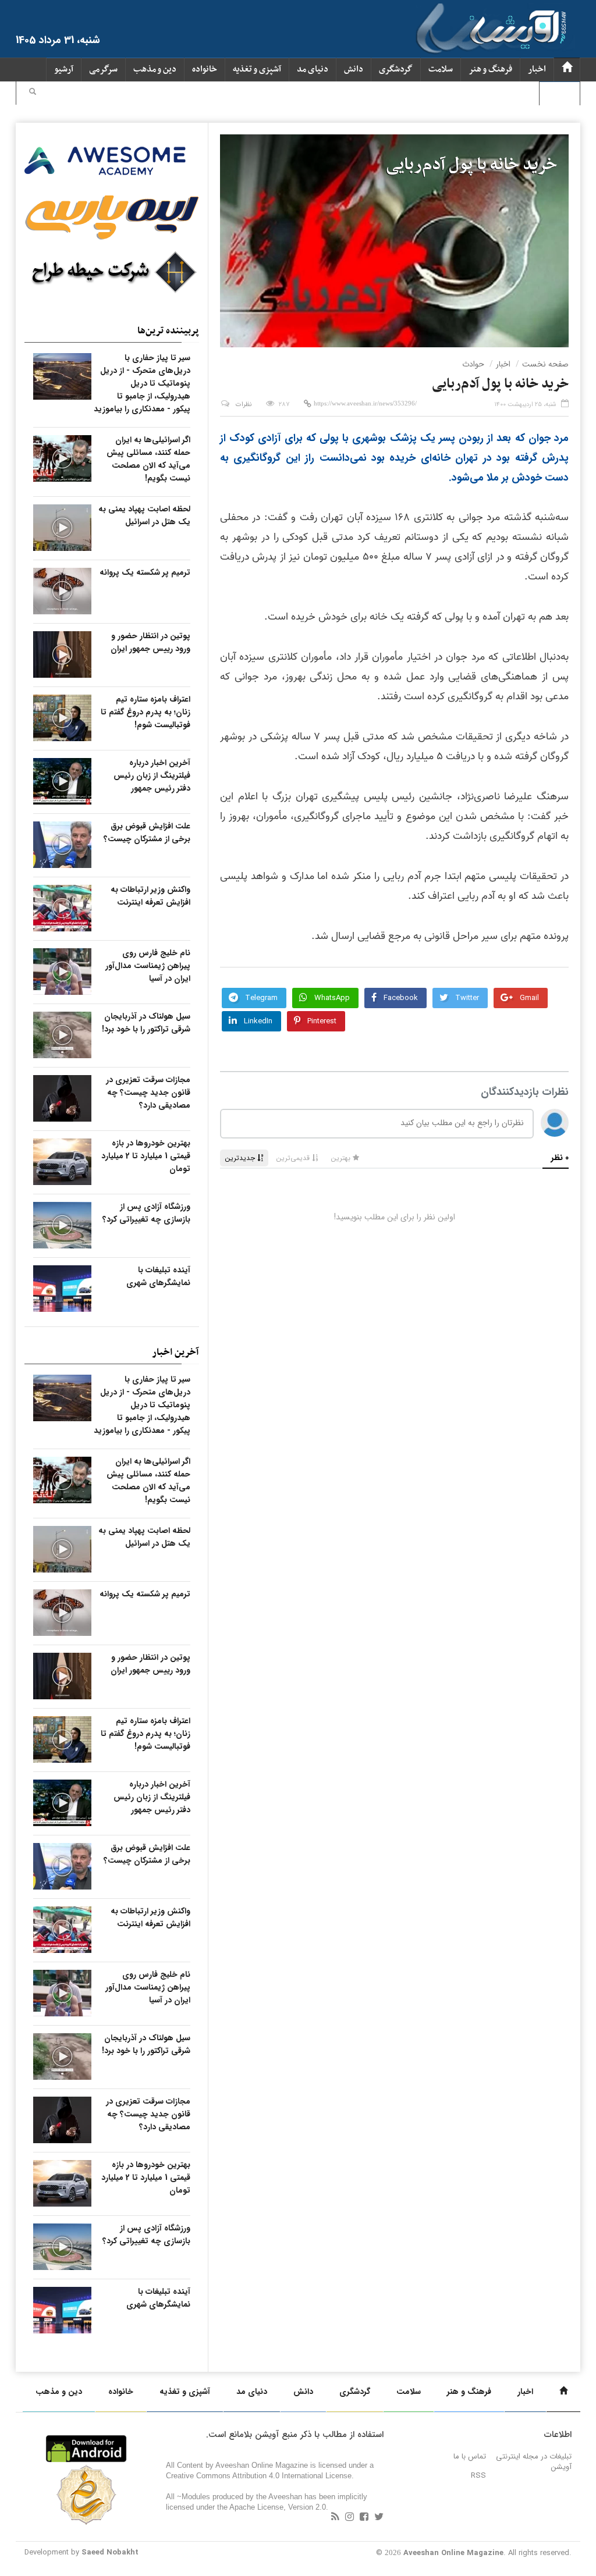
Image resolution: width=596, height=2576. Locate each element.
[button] (33, 93)
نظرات (244, 405)
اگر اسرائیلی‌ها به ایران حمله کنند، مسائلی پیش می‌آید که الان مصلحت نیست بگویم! (148, 459)
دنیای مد (313, 70)
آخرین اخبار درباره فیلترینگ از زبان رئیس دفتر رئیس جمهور (152, 775)
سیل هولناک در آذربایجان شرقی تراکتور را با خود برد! (146, 1023)
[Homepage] (567, 70)
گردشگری (396, 70)
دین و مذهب (155, 70)
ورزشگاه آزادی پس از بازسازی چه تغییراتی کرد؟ (146, 1213)
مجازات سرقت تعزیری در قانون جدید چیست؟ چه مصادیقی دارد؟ (148, 1093)
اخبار (537, 70)
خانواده (205, 70)
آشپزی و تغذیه (257, 70)
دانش (354, 70)
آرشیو (64, 70)
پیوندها (560, 93)
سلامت (441, 70)
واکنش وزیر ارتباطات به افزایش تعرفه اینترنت (150, 896)
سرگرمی (103, 70)
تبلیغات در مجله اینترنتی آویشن (534, 2462)
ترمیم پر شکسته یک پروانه (145, 572)
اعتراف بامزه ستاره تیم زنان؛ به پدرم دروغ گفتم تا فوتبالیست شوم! (146, 712)
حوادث (473, 364)
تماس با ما (470, 2456)
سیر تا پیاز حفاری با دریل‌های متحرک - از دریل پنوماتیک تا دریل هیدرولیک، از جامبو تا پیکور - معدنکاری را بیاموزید (142, 383)
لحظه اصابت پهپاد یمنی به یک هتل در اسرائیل (144, 515)
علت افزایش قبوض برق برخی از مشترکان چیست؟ (147, 832)
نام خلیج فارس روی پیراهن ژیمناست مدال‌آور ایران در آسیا (148, 966)
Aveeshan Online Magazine (453, 2553)
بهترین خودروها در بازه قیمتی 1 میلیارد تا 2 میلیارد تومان (146, 1156)
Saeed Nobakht (110, 2552)
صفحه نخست (545, 364)
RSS (478, 2476)
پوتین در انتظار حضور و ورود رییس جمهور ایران (150, 642)
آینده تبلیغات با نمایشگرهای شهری (158, 1276)
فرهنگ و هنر (490, 70)
